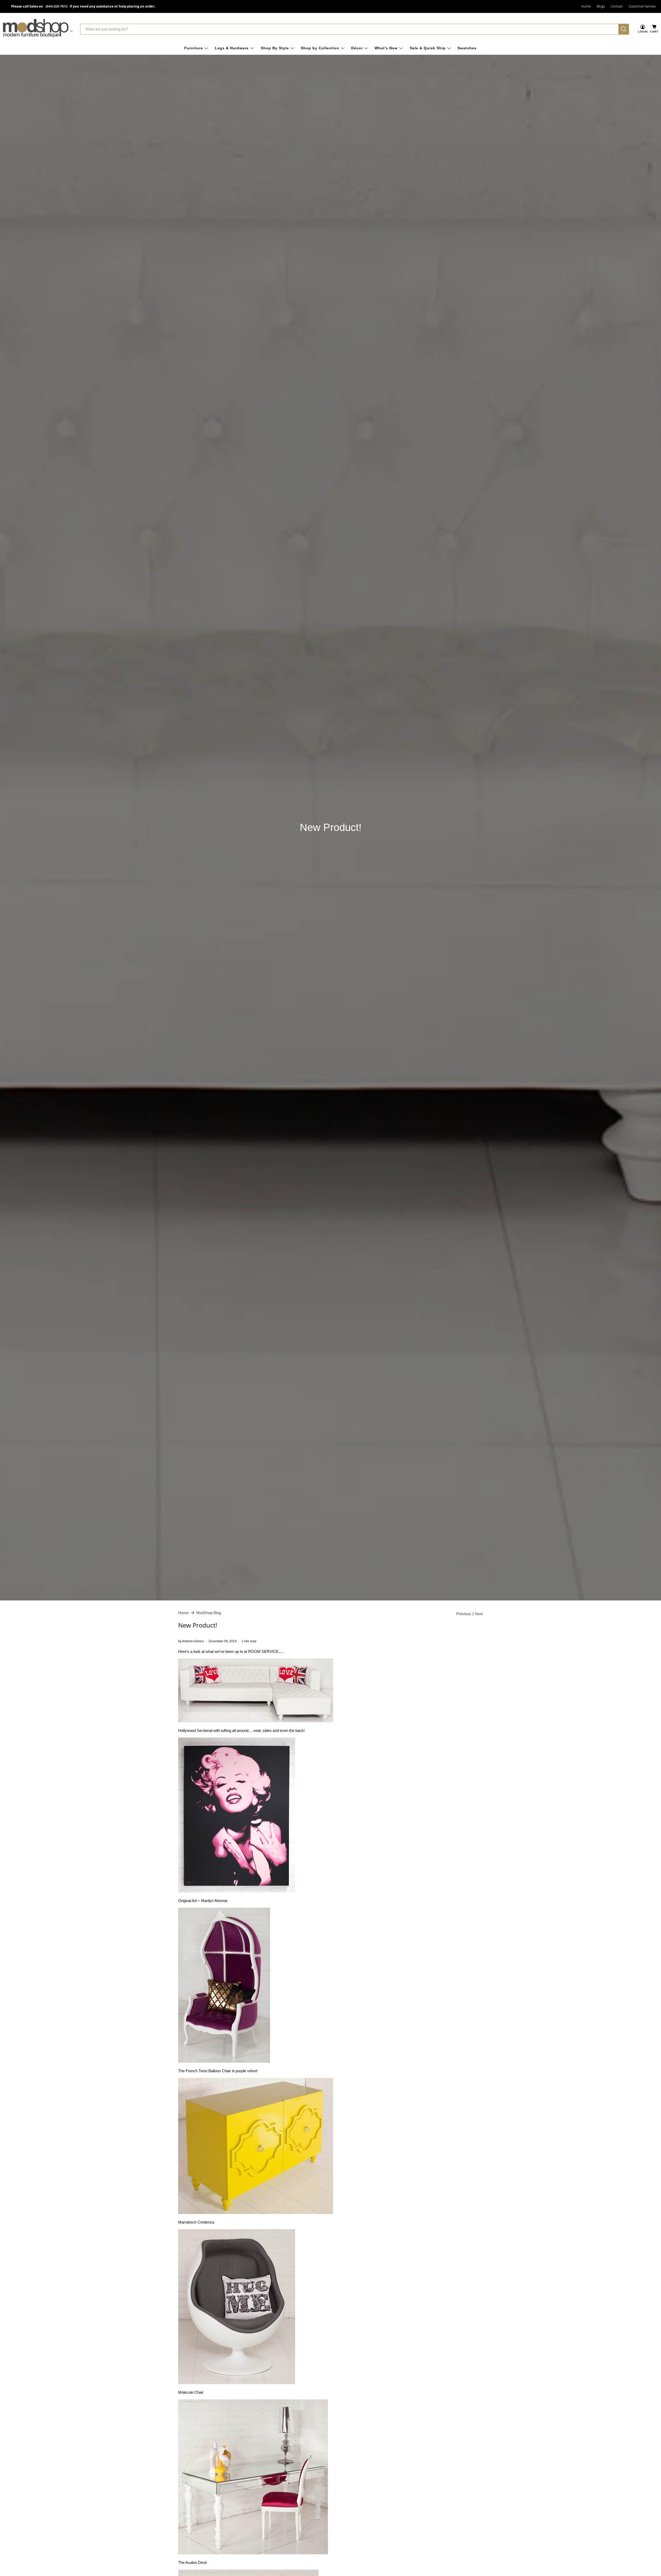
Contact (617, 6)
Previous (464, 1614)
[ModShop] (38, 29)
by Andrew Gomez (191, 1641)
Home (586, 6)
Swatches (467, 48)
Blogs (601, 6)
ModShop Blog (209, 1613)
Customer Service (642, 6)
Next (479, 1614)
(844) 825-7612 (56, 6)
